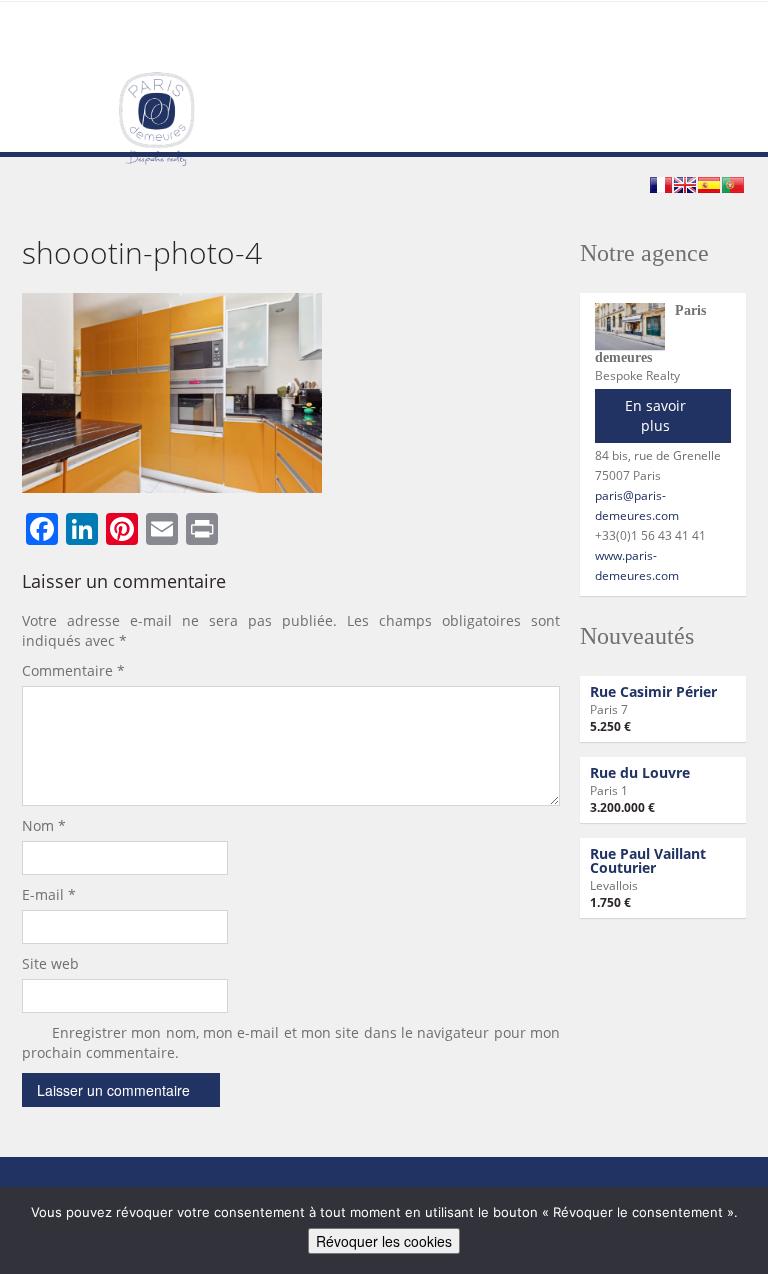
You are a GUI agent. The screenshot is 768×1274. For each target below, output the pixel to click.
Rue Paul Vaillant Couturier (648, 860)
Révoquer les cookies (384, 1241)
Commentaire (73, 670)
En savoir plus (655, 415)
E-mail (49, 894)
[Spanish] (709, 185)
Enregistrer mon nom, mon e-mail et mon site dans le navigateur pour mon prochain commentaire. (291, 1042)
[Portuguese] (733, 185)
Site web (50, 963)
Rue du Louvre (640, 772)
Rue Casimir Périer (653, 691)
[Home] (156, 117)
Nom (44, 825)
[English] (685, 185)
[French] (661, 185)
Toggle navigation (39, 49)
